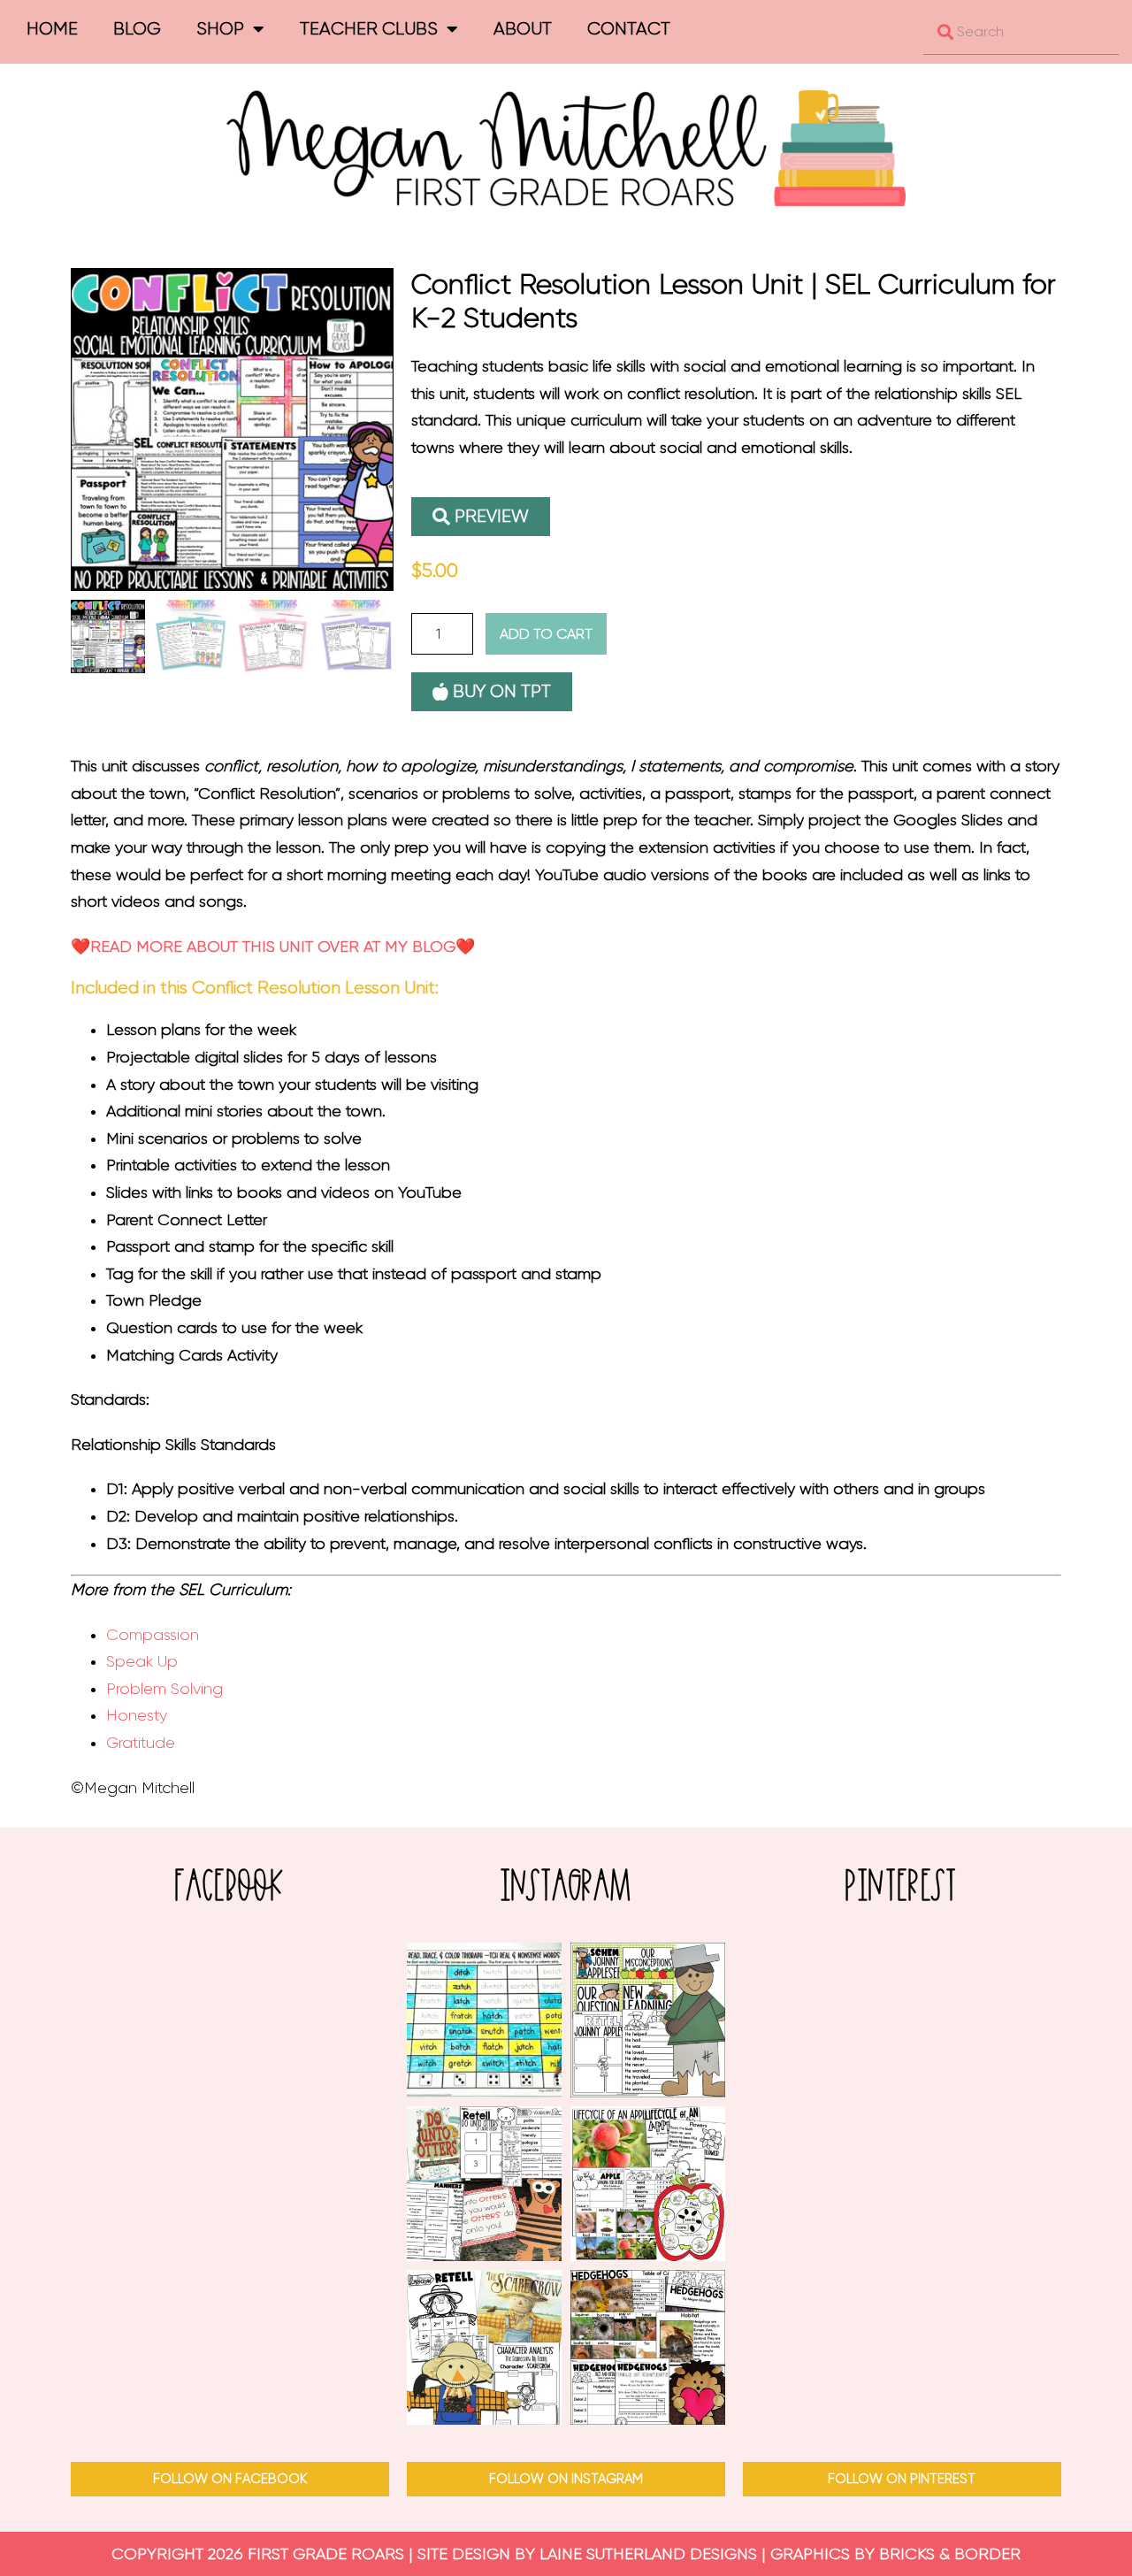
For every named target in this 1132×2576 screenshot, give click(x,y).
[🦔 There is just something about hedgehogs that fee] (648, 2347)
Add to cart (546, 634)
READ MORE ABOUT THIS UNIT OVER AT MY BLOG (273, 947)
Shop (220, 29)
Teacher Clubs (369, 29)
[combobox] (1021, 32)
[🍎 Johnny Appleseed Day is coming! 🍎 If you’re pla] (648, 2020)
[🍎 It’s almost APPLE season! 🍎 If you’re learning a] (648, 2184)
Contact (629, 29)
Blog (137, 29)
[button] (481, 517)
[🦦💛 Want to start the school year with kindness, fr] (484, 2184)
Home (52, 29)
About (523, 29)
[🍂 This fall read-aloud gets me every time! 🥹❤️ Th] (484, 2347)
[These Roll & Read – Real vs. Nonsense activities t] (484, 2020)
